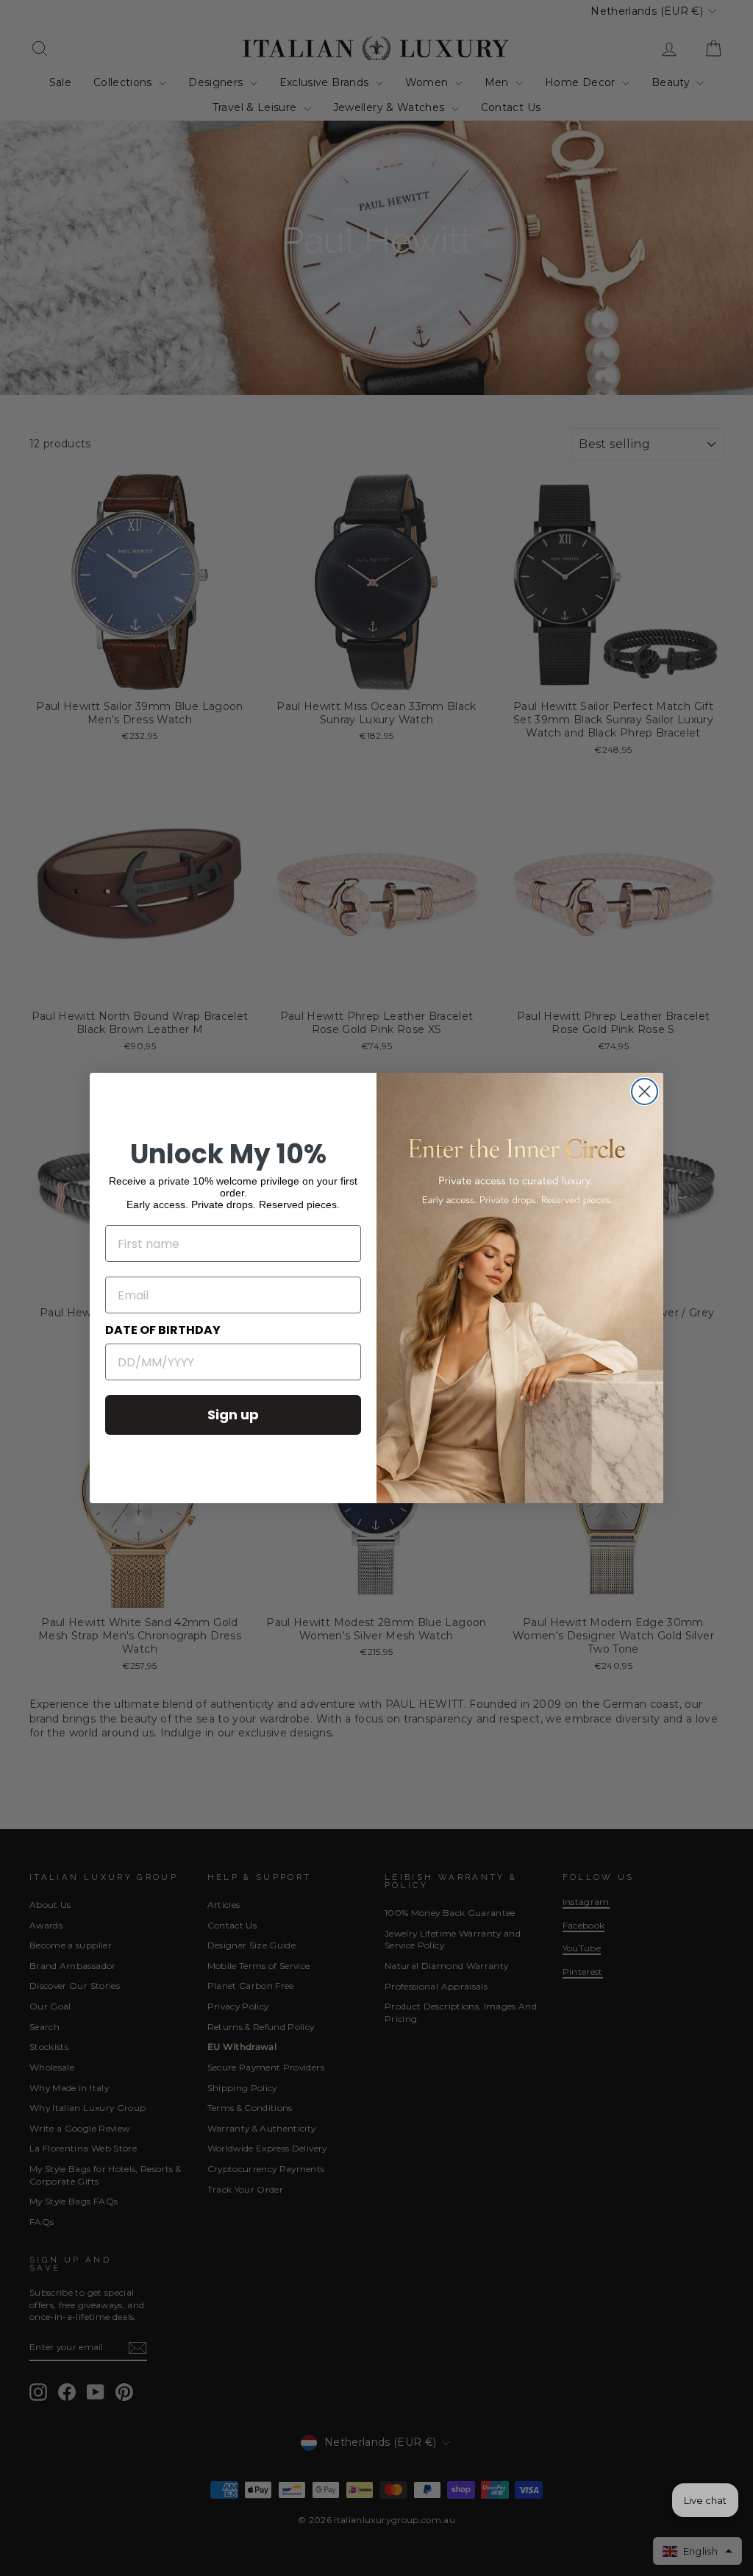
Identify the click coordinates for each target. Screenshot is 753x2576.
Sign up (233, 1415)
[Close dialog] (645, 1092)
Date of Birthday (163, 1330)
